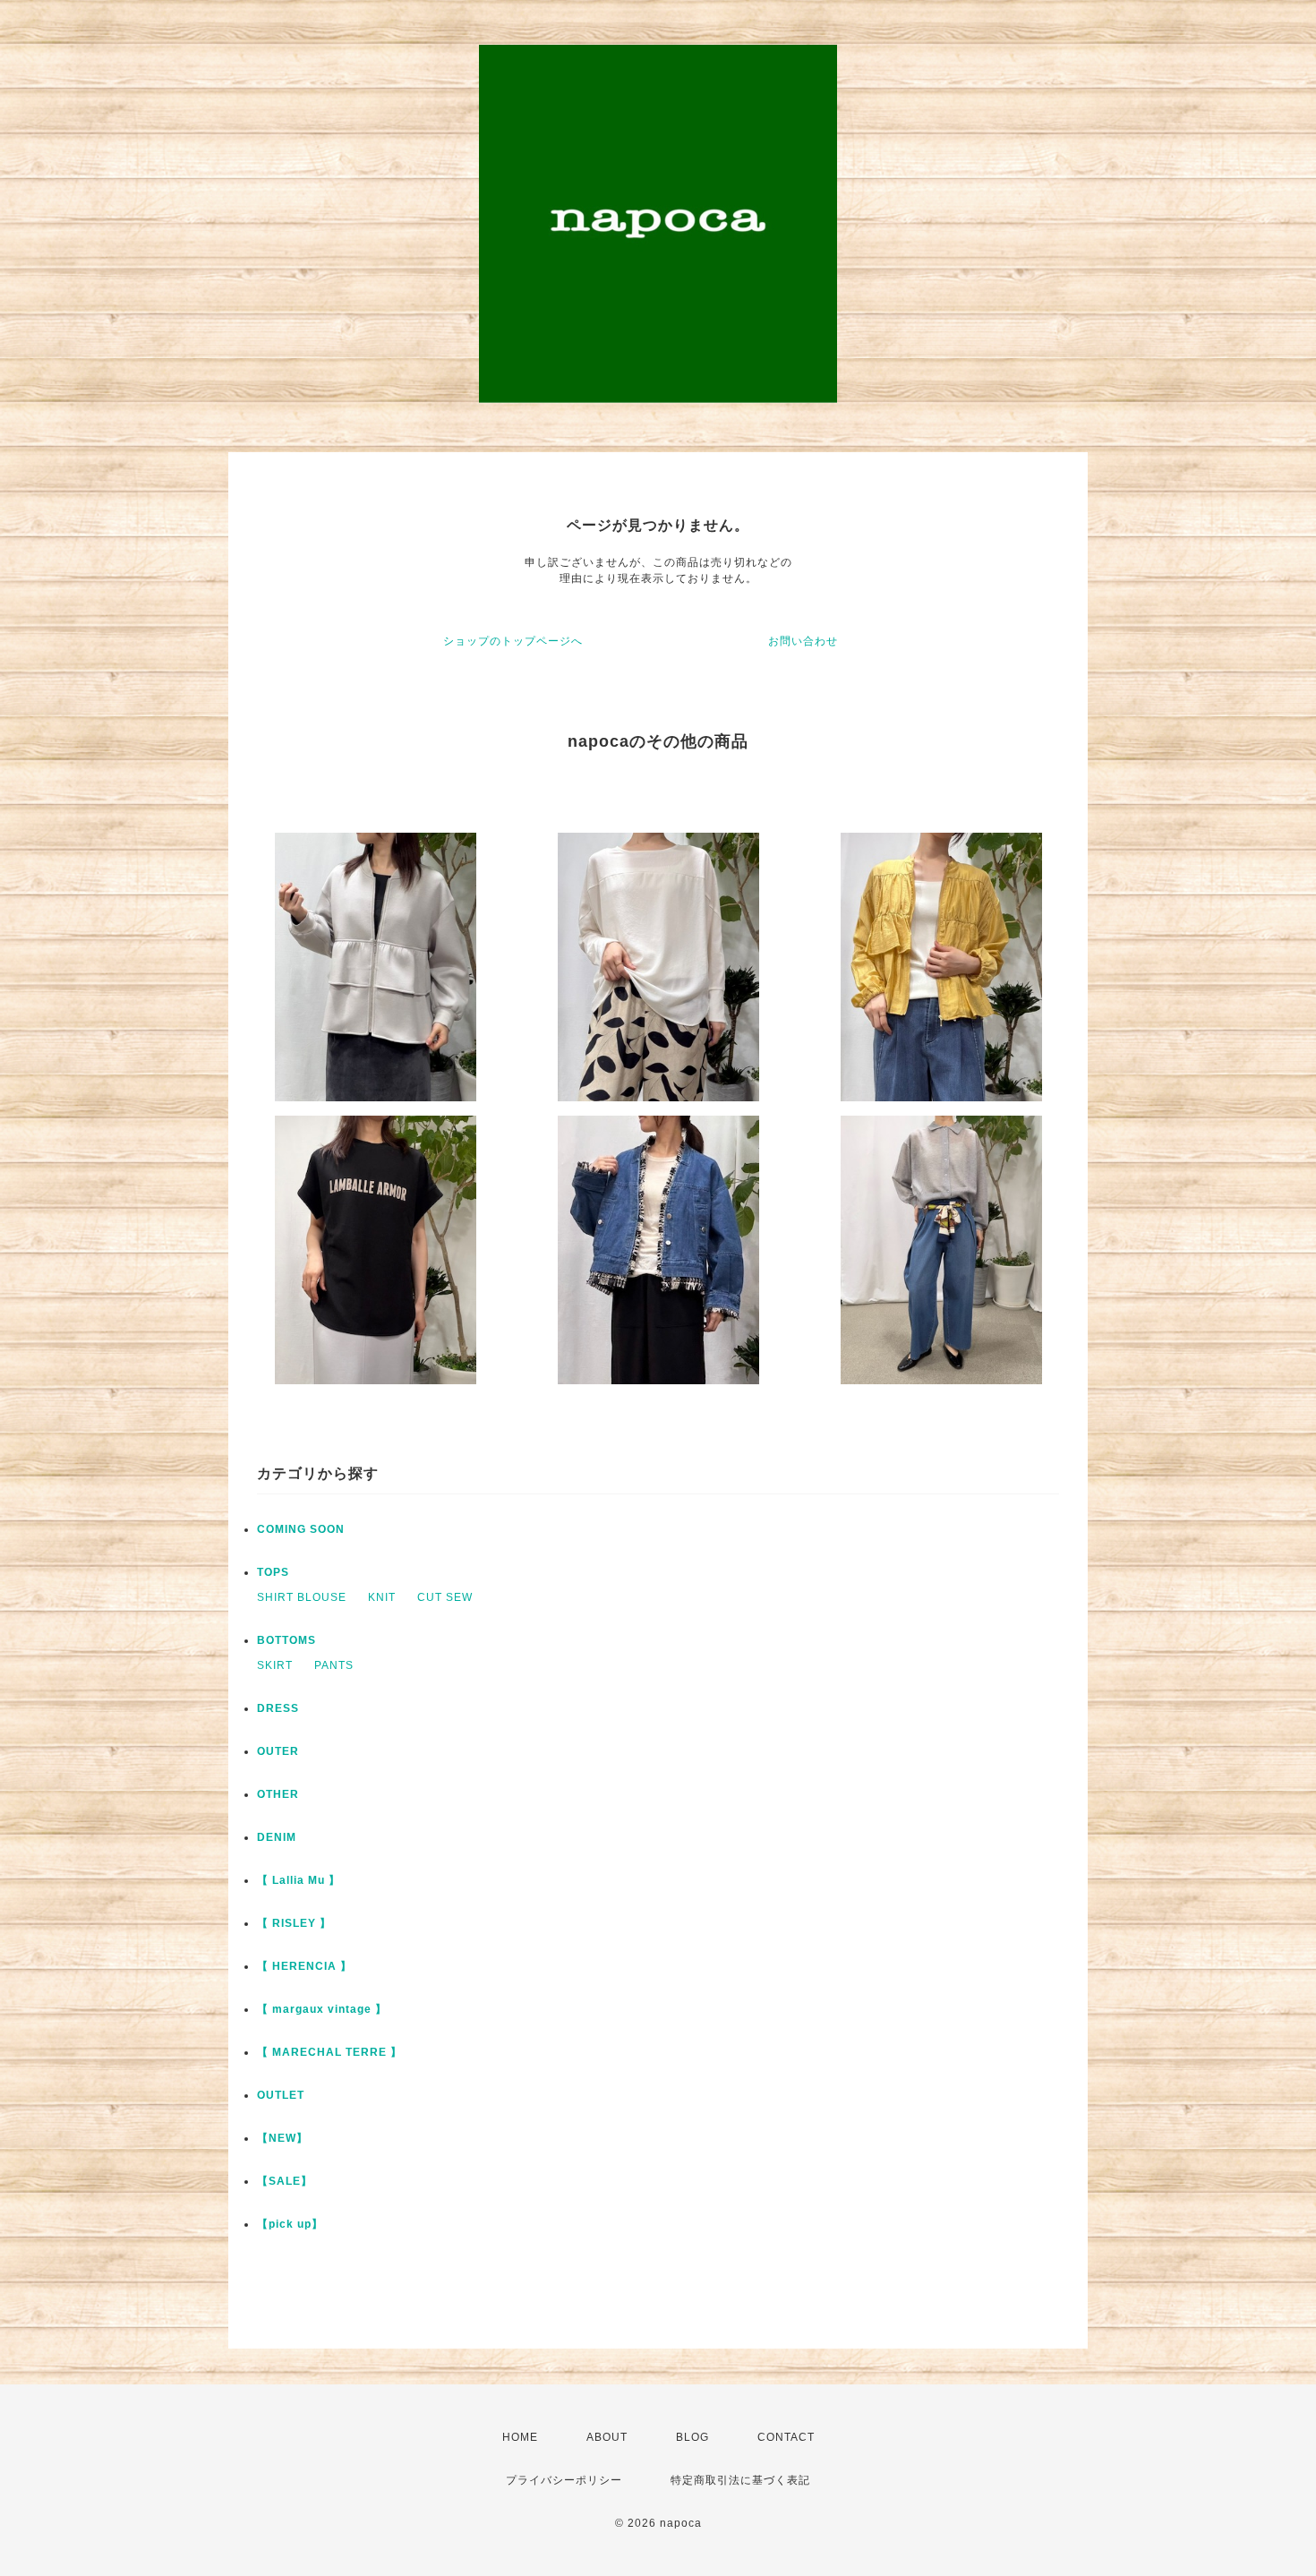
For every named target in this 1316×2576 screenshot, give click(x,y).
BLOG (692, 2437)
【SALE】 (285, 2181)
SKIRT (275, 1665)
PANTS (334, 1665)
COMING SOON (301, 1529)
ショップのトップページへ (513, 641)
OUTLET (281, 2095)
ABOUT (607, 2437)
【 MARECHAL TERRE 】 (329, 2052)
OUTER (278, 1751)
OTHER (278, 1794)
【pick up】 (290, 2224)
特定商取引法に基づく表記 (740, 2480)
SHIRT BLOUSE (302, 1597)
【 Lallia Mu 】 (299, 1880)
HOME (520, 2437)
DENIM (277, 1837)
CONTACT (786, 2437)
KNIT (382, 1597)
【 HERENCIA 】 (304, 1966)
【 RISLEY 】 (294, 1923)
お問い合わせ (803, 641)
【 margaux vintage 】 (322, 2009)
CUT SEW (445, 1597)
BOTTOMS (286, 1640)
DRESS (278, 1708)
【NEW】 (282, 2138)
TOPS (273, 1572)
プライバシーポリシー (564, 2480)
